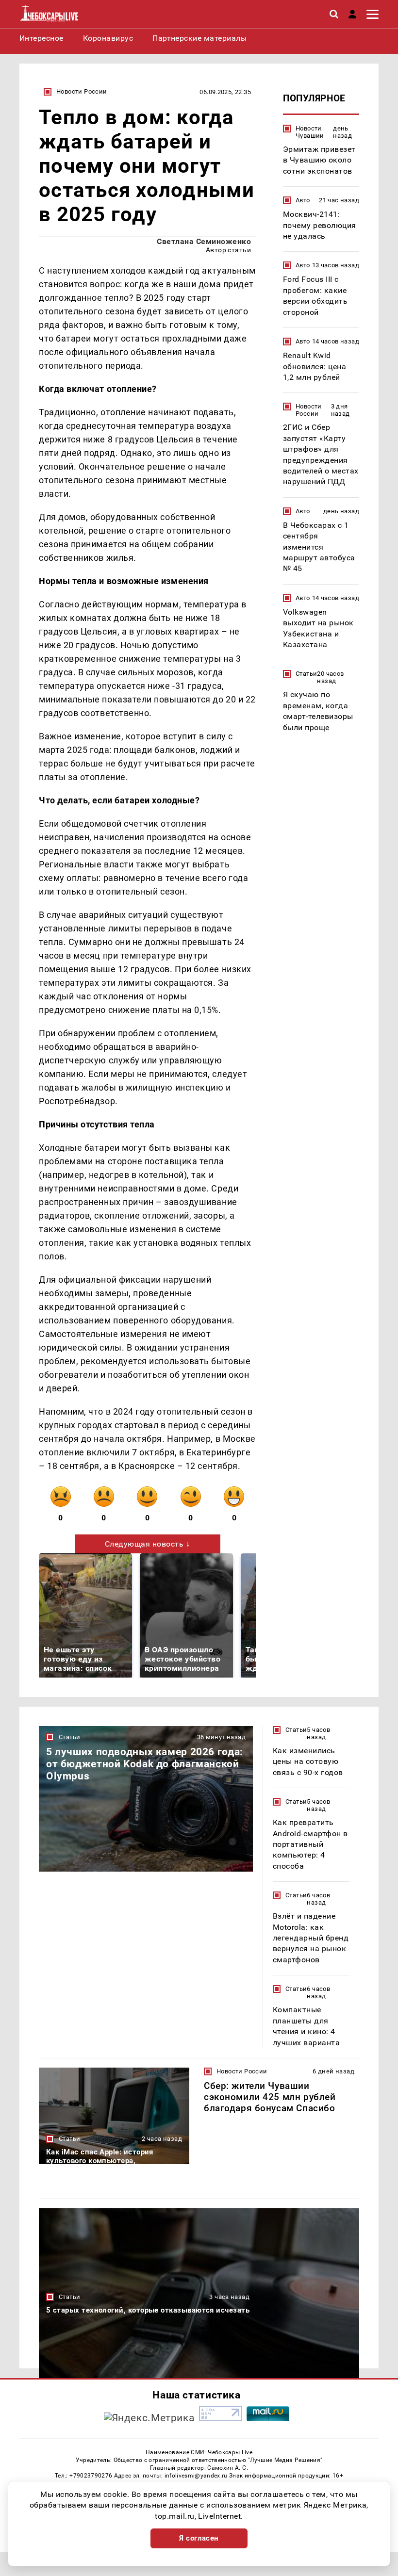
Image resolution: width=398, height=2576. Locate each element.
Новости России (82, 91)
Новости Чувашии (310, 132)
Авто (303, 200)
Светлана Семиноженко (204, 241)
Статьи (306, 674)
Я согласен (199, 2538)
